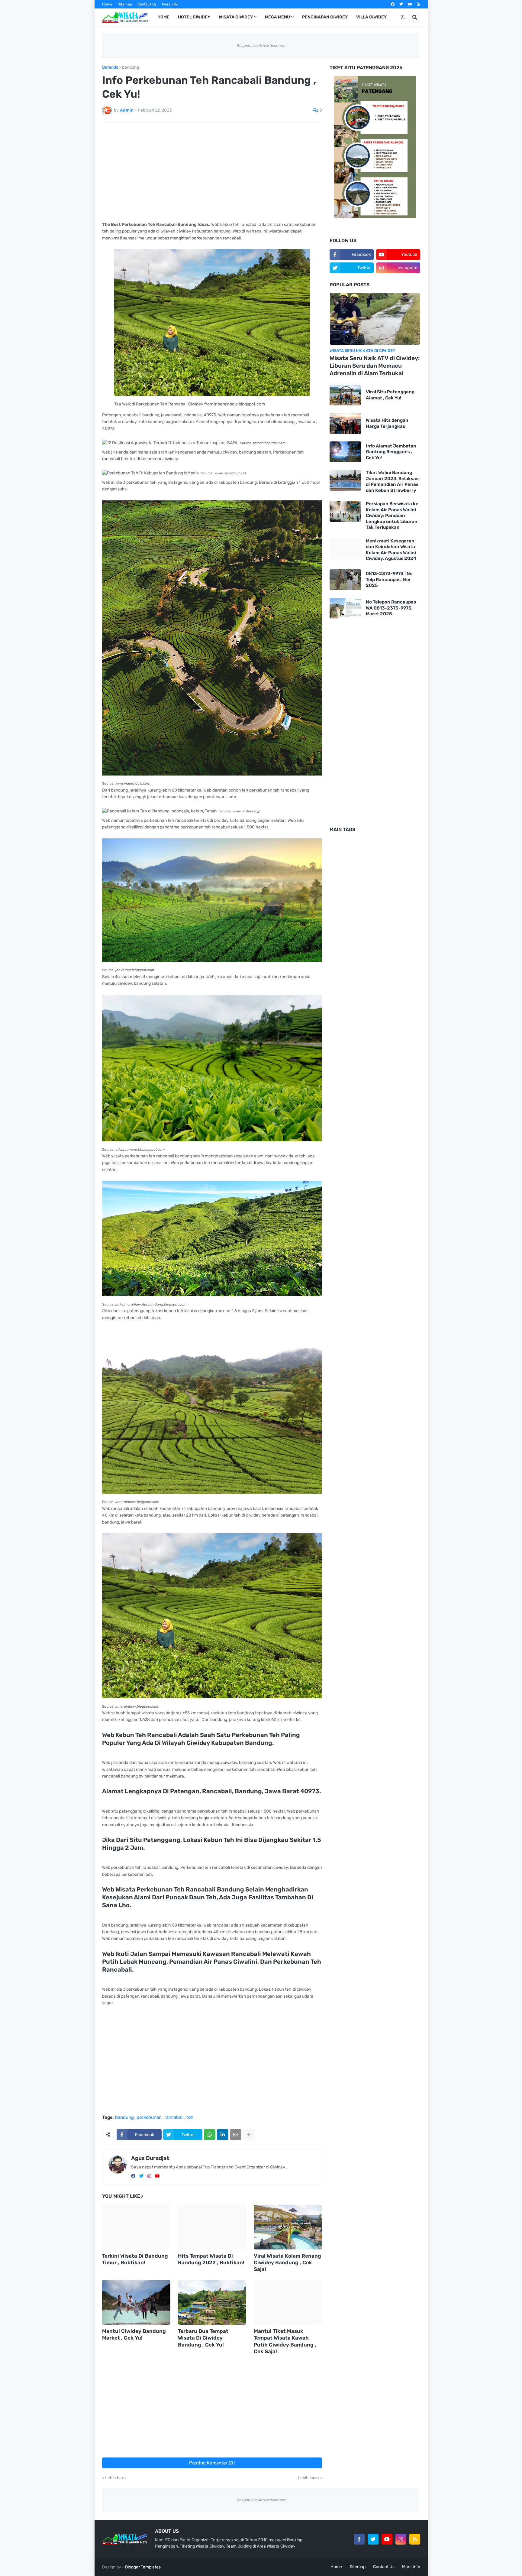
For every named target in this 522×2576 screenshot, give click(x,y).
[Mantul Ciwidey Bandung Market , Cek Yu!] (136, 2302)
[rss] (419, 4)
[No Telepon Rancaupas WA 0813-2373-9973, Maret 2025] (345, 608)
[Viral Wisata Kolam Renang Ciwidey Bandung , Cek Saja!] (288, 2227)
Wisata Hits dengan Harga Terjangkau (387, 423)
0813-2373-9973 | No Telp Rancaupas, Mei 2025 (389, 579)
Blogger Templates (143, 2567)
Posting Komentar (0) (212, 2463)
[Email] (236, 2135)
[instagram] (149, 2176)
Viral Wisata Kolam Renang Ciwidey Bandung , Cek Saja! (287, 2262)
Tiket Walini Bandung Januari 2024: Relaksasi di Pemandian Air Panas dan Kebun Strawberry (393, 481)
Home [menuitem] (163, 17)
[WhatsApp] (210, 2135)
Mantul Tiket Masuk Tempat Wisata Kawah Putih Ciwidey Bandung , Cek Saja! (285, 2341)
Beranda (110, 67)
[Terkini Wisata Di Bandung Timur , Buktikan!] (136, 2227)
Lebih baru (115, 2478)
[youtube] (410, 4)
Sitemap (125, 4)
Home (107, 4)
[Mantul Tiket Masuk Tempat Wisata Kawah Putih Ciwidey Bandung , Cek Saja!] (288, 2302)
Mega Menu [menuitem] (277, 17)
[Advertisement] (212, 171)
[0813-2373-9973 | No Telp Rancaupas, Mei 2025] (345, 580)
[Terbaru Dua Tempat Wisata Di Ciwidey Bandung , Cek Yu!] (212, 2302)
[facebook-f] (359, 2539)
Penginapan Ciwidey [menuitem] (325, 17)
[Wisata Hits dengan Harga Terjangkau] (345, 423)
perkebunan (149, 2118)
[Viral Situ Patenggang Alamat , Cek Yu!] (345, 395)
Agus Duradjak (150, 2158)
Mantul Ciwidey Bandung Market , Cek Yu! (134, 2334)
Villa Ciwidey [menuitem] (371, 17)
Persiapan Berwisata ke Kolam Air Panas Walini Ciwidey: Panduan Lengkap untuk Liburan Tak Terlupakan (392, 516)
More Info (170, 4)
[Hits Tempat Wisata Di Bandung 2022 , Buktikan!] (212, 2227)
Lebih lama (308, 2478)
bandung (130, 67)
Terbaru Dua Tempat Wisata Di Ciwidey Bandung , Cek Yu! (203, 2338)
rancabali (174, 2118)
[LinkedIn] (223, 2135)
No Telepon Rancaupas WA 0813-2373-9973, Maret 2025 (391, 608)
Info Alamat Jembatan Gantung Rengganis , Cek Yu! (391, 452)
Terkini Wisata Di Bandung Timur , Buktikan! (135, 2259)
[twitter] (401, 4)
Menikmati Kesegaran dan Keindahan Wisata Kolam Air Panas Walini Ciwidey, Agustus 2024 (391, 550)
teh (190, 2118)
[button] (403, 17)
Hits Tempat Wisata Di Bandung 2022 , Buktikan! (211, 2259)
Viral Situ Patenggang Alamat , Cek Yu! (390, 395)
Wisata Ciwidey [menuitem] (236, 17)
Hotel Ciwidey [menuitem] (194, 17)
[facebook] (393, 4)
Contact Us (147, 4)
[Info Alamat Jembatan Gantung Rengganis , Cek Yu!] (345, 452)
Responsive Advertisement (261, 46)
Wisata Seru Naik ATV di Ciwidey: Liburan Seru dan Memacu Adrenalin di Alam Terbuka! (375, 366)
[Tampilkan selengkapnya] (249, 2135)
